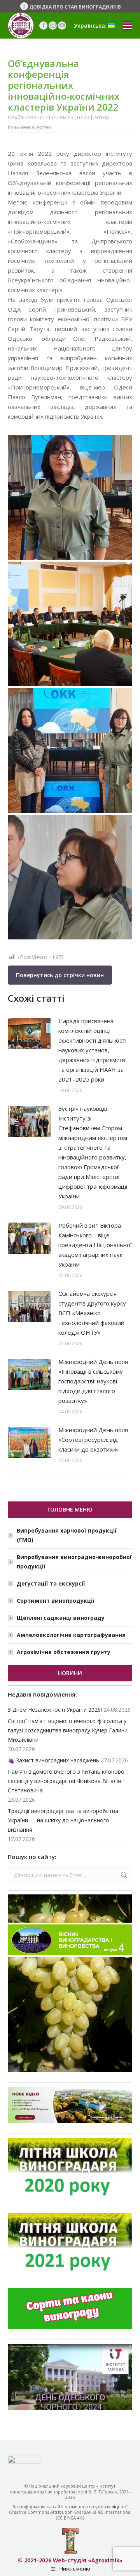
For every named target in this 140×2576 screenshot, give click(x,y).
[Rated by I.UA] (25, 2461)
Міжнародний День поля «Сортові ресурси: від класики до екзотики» (93, 1440)
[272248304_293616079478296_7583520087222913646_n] (70, 624)
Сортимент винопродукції (56, 1601)
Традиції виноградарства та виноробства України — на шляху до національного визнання (63, 1820)
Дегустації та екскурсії (51, 1583)
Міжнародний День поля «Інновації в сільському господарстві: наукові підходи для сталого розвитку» (93, 1381)
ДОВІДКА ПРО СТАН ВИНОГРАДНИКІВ (75, 7)
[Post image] (29, 1034)
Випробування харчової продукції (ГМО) (67, 1535)
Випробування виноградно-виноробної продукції (74, 1562)
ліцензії (120, 2506)
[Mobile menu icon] (128, 26)
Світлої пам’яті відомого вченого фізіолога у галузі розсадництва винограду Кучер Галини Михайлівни (68, 1730)
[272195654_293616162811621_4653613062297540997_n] (70, 877)
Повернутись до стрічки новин (60, 975)
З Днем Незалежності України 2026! (55, 1710)
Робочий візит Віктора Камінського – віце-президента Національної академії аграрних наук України (95, 1245)
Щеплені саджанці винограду (61, 1618)
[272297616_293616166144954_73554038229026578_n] (70, 497)
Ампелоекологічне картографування (71, 1635)
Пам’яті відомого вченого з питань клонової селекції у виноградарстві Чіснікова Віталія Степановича (67, 1781)
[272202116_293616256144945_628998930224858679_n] (70, 751)
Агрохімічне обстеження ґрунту (64, 1652)
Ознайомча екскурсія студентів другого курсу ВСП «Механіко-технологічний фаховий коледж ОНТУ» (92, 1313)
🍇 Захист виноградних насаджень (53, 1760)
